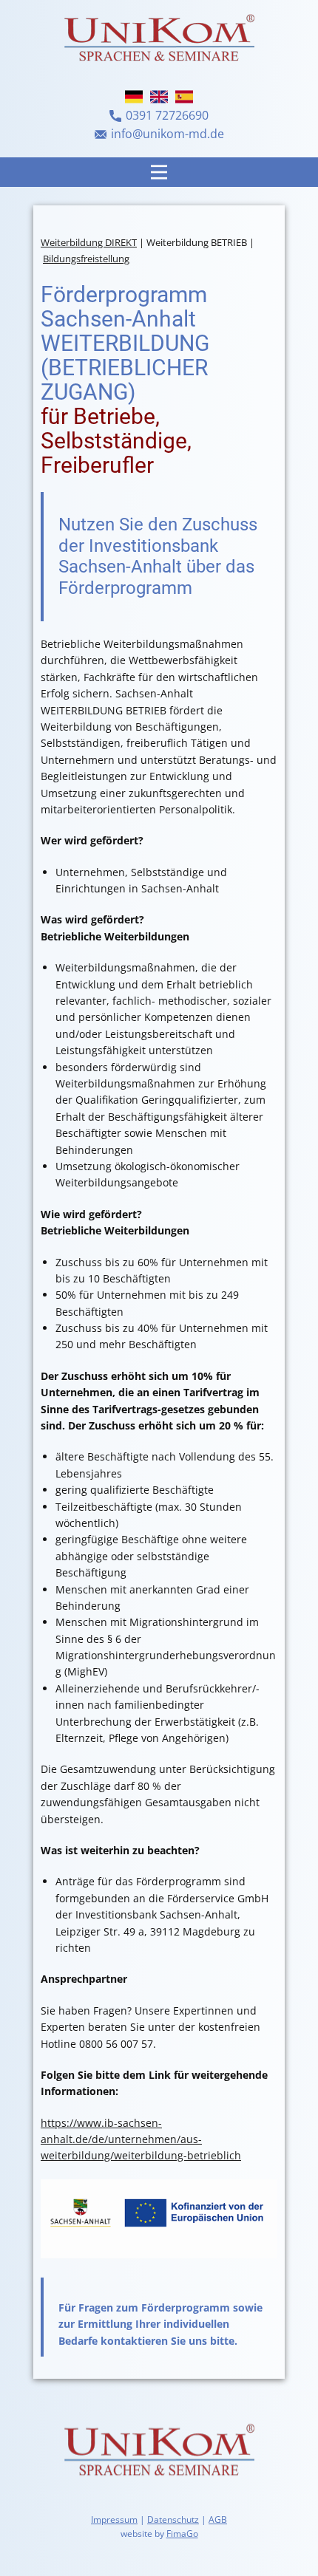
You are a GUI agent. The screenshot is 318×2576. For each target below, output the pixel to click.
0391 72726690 (167, 115)
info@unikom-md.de (168, 134)
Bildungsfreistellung (86, 259)
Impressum (114, 2519)
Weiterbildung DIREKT (89, 242)
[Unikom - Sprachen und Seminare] (159, 2452)
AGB (218, 2519)
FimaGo (182, 2534)
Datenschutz (173, 2519)
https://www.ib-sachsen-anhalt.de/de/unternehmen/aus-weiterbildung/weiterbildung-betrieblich (141, 2139)
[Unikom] (159, 40)
